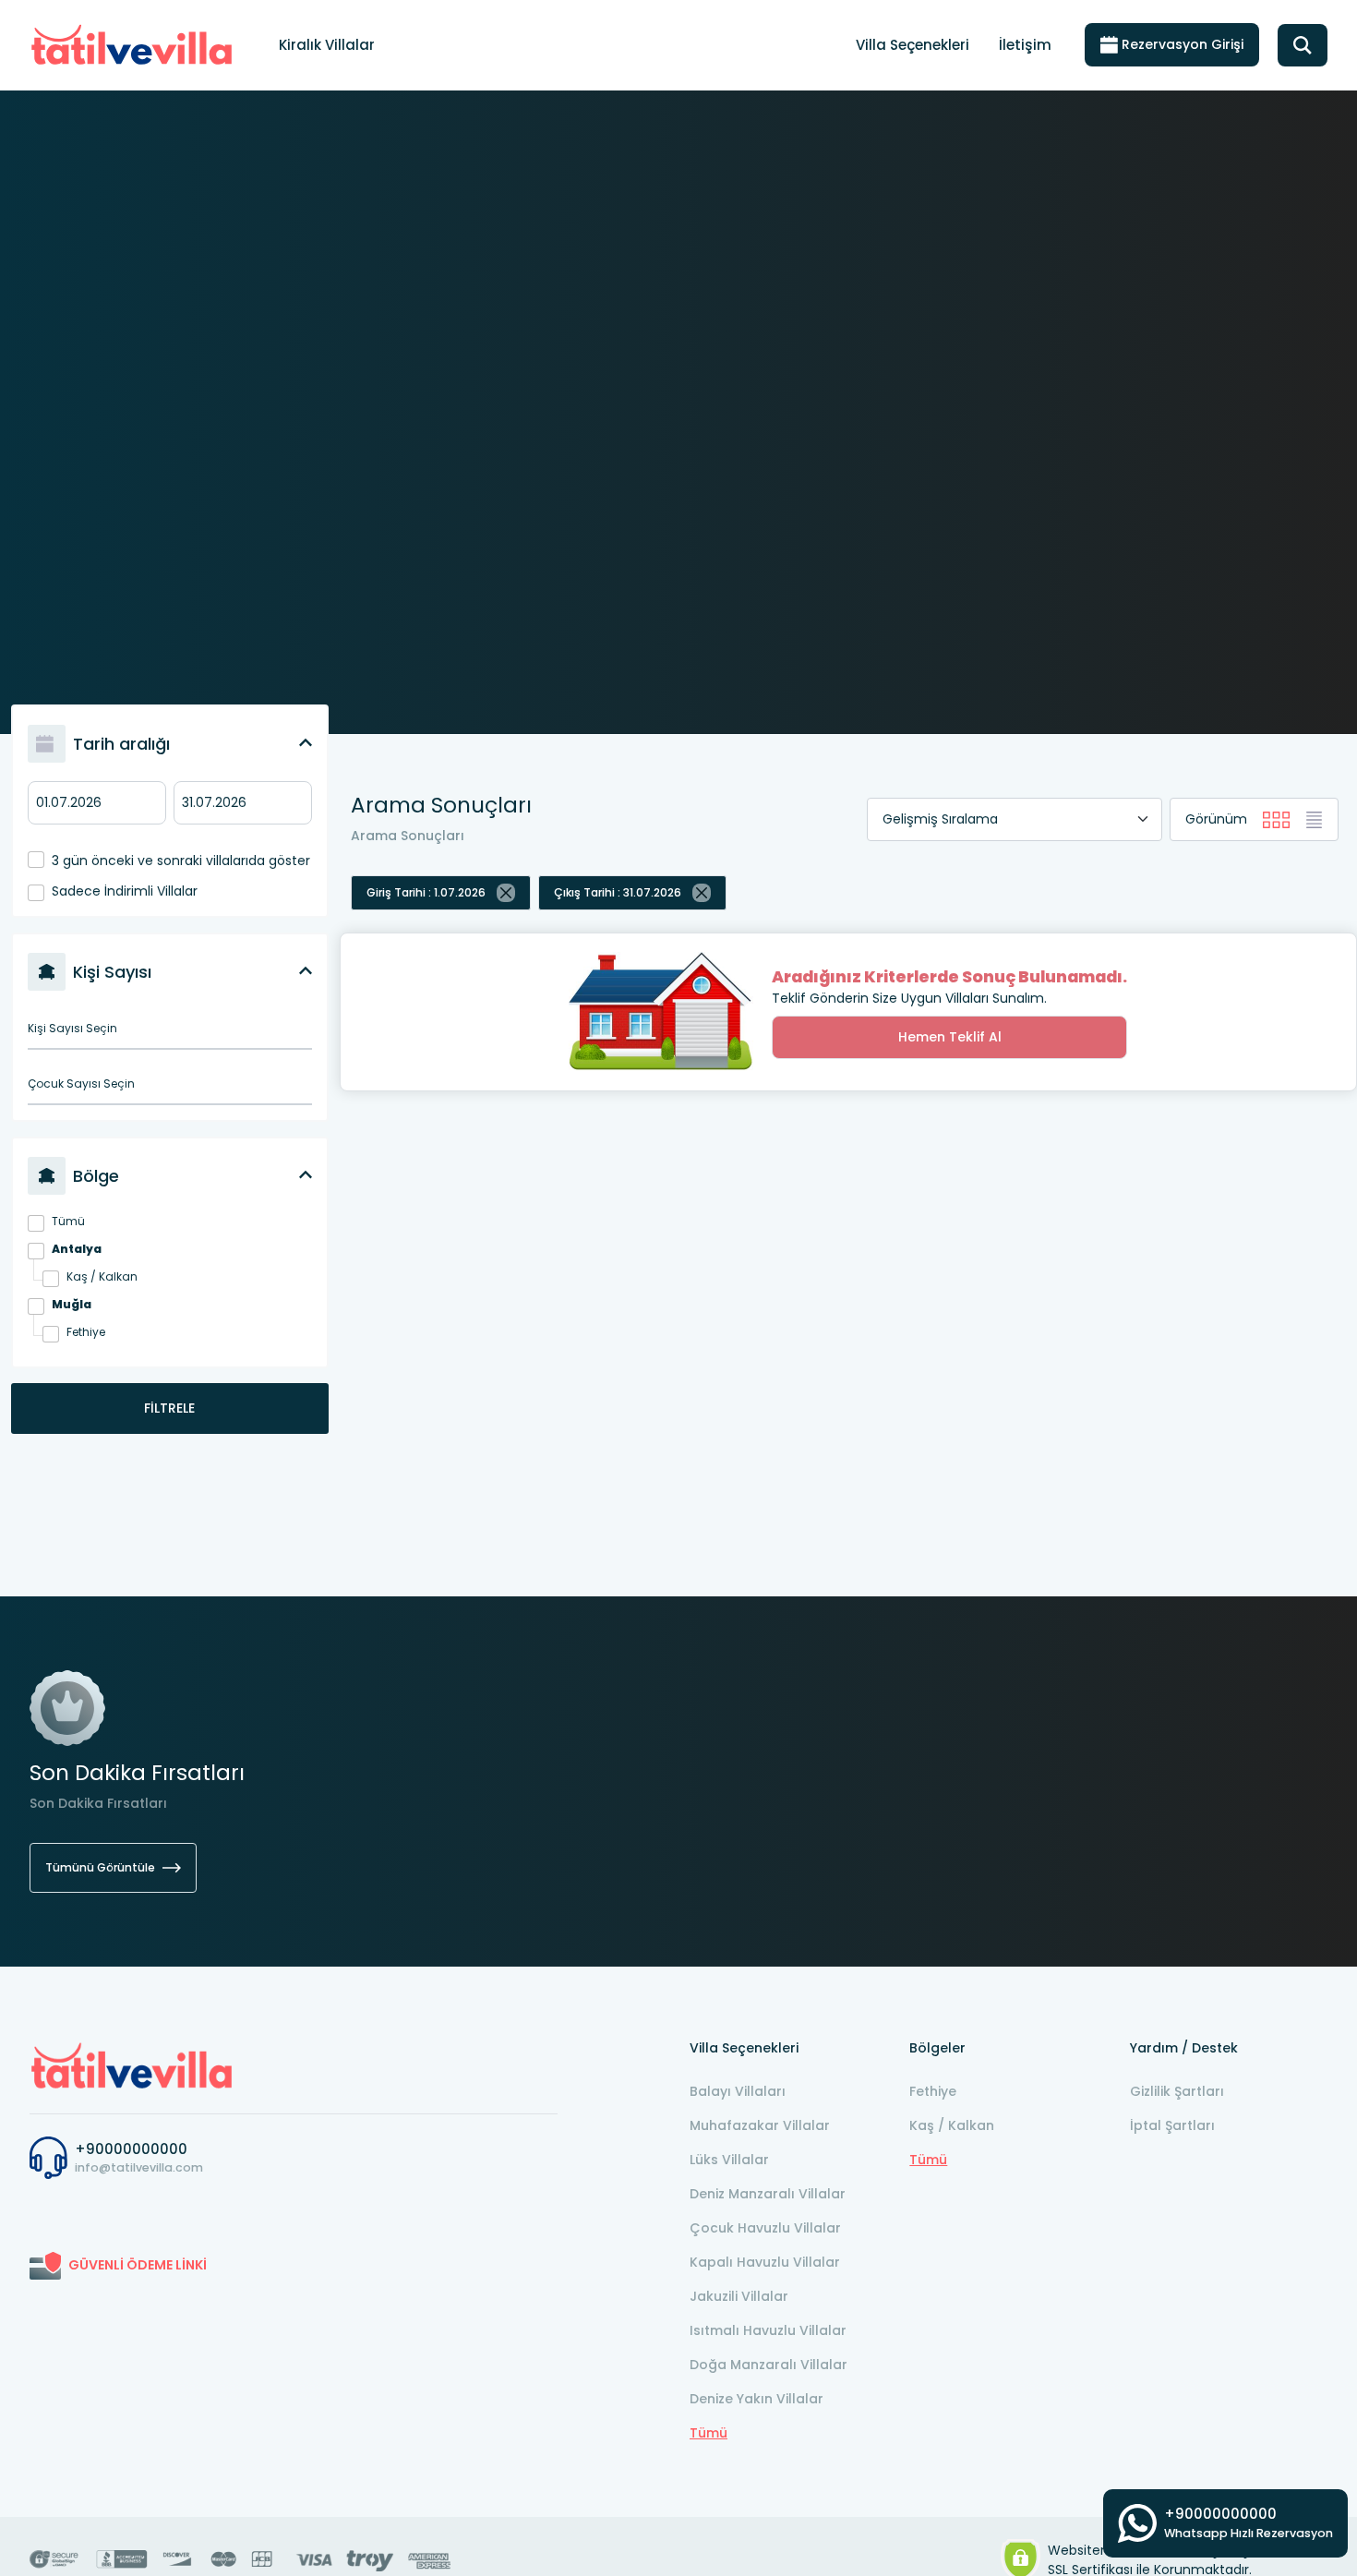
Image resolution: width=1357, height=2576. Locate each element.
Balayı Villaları (738, 2091)
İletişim (1025, 45)
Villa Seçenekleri (913, 45)
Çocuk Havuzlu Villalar (765, 2228)
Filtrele (169, 1408)
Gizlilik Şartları (1177, 2091)
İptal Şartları (1172, 2125)
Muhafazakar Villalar (760, 2125)
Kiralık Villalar (327, 45)
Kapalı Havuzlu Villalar (765, 2262)
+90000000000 (131, 2149)
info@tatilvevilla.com (139, 2167)
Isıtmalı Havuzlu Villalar (768, 2330)
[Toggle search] (1303, 45)
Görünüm (1216, 819)
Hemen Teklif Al (950, 1037)
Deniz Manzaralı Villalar (768, 2194)
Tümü (68, 1221)
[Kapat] (506, 893)
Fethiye (86, 1332)
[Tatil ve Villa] (132, 45)
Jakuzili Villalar (739, 2296)
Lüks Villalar (729, 2160)
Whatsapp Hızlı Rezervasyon (1249, 2533)
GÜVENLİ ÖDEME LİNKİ (138, 2265)
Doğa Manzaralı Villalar (769, 2365)
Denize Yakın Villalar (757, 2399)
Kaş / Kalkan (102, 1276)
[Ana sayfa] (132, 2064)
